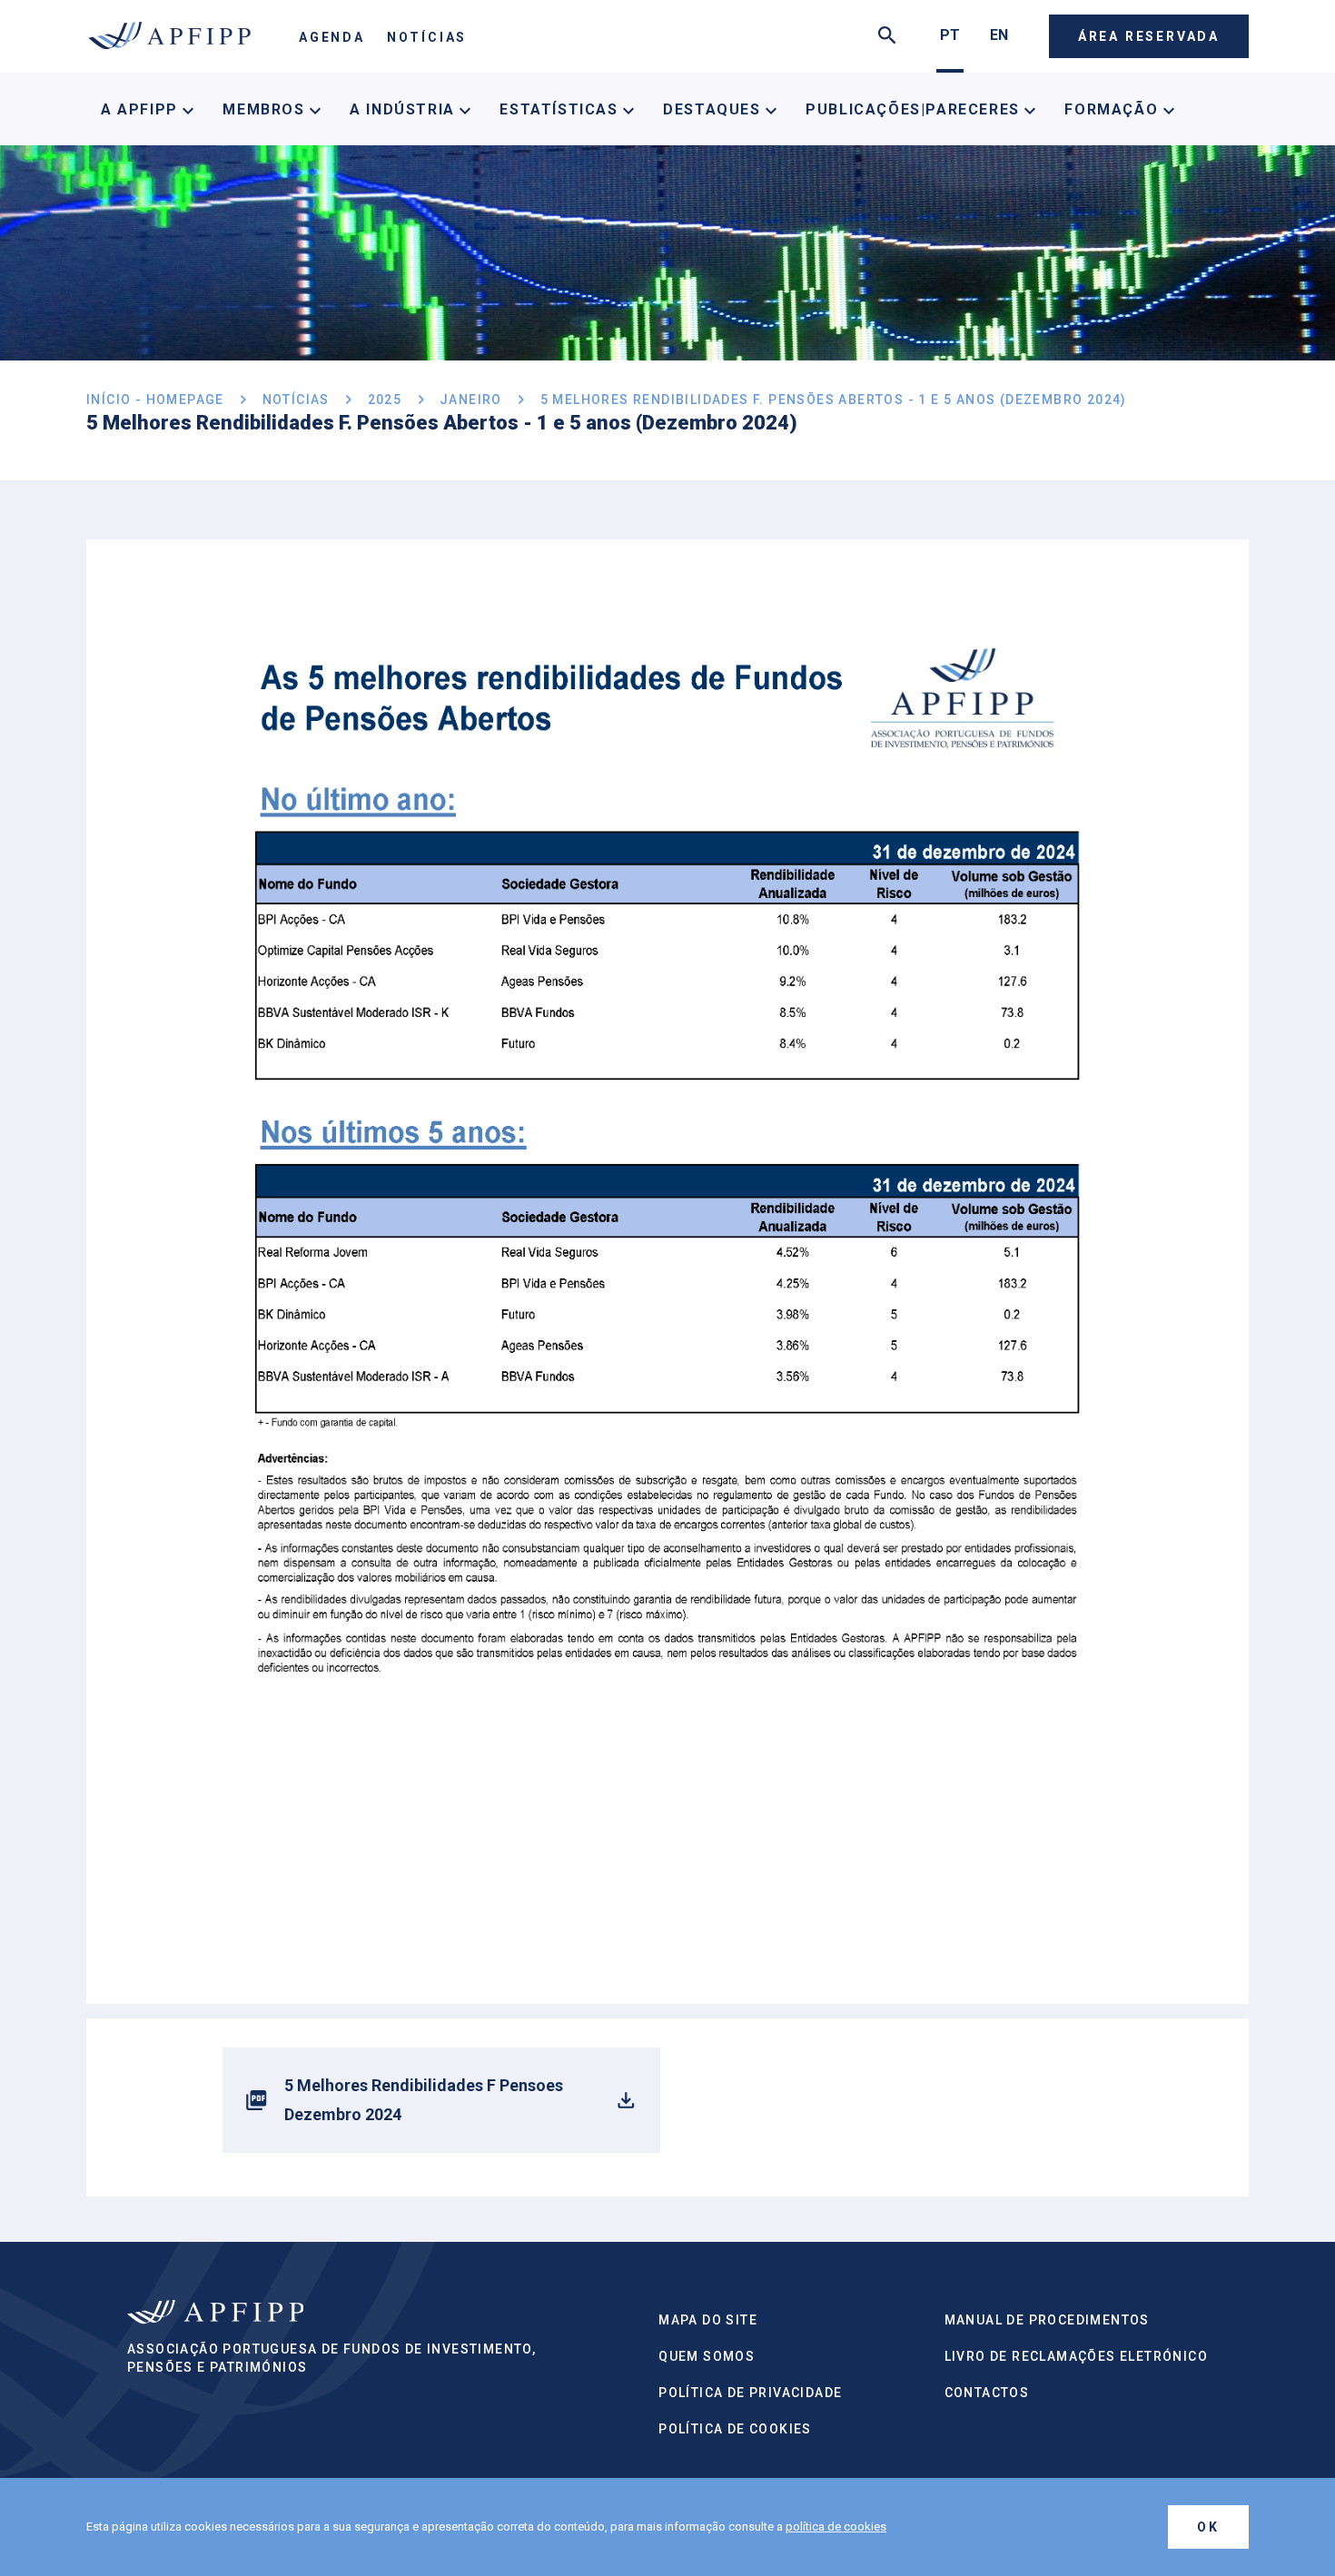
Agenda (332, 37)
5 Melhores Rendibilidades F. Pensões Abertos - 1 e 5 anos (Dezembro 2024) (834, 400)
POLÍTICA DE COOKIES (735, 2429)
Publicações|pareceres (915, 109)
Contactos (987, 2393)
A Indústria (405, 109)
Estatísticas (561, 109)
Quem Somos (707, 2356)
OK (1208, 2527)
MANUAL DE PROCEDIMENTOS (1047, 2320)
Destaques (714, 109)
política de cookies (836, 2527)
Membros (266, 109)
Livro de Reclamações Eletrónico (1076, 2356)
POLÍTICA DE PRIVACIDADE (750, 2393)
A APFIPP (142, 109)
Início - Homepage (155, 400)
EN (999, 35)
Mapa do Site (708, 2320)
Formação (1113, 109)
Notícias (427, 37)
